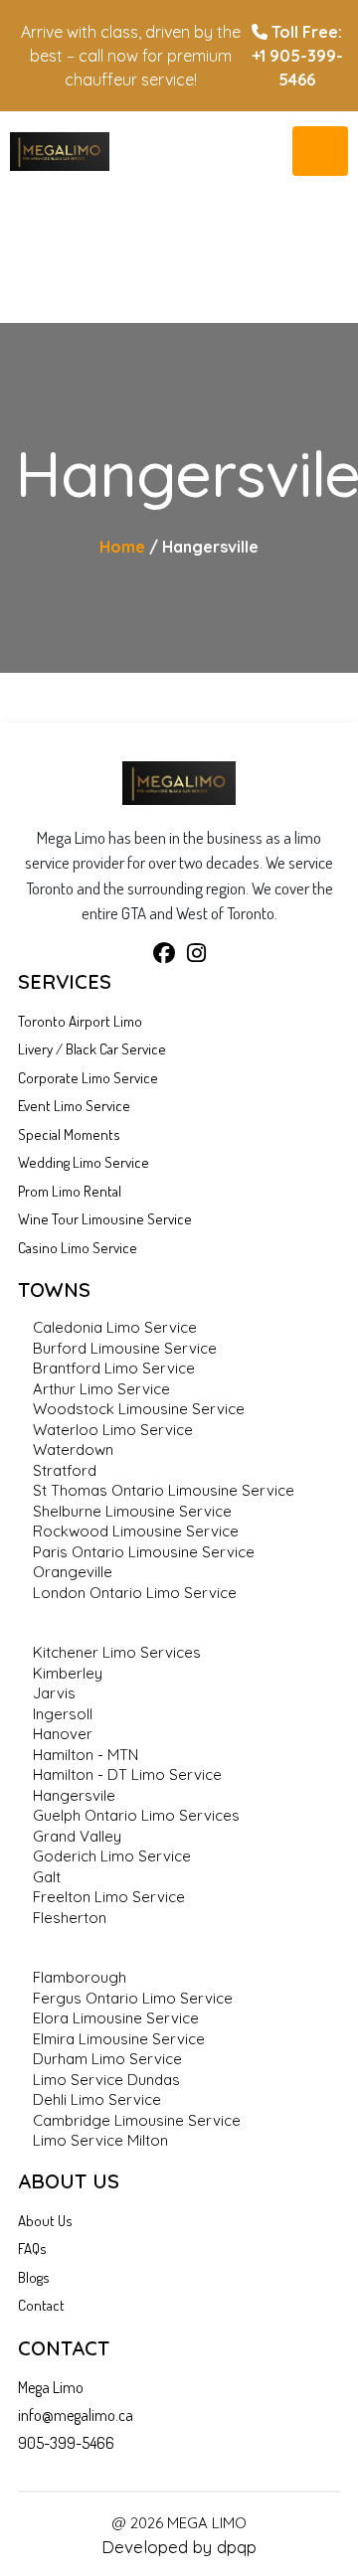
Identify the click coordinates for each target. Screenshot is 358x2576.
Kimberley (68, 1673)
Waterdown (73, 1449)
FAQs (32, 2249)
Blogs (34, 2277)
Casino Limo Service (78, 1248)
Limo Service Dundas (106, 2080)
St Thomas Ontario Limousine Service (164, 1490)
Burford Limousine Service (125, 1348)
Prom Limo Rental (70, 1191)
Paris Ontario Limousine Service (144, 1552)
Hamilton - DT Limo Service (127, 1774)
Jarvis (54, 1693)
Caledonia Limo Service (115, 1327)
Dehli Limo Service (97, 2099)
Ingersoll (63, 1714)
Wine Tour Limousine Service (105, 1219)
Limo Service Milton (100, 2140)
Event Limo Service (74, 1106)
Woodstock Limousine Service (139, 1409)
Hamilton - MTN (86, 1755)
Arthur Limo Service (101, 1389)
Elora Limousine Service (116, 2018)
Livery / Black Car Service (92, 1049)
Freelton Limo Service (109, 1897)
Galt (47, 1877)
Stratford (65, 1470)
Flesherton (70, 1918)
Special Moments (69, 1134)
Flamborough (80, 1977)
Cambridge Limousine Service (137, 2120)
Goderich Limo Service (112, 1856)
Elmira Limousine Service (119, 2039)
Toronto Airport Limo (80, 1021)
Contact (41, 2305)
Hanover (63, 1734)
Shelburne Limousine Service (132, 1511)
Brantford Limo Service (114, 1368)
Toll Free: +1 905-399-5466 (297, 56)
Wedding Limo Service (84, 1162)
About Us (45, 2221)
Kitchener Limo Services (117, 1652)
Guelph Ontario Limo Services (136, 1815)
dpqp (237, 2547)
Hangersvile (74, 1795)
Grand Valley (77, 1836)
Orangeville (73, 1572)
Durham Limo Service (107, 2059)
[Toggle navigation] (320, 151)
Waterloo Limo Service (113, 1430)
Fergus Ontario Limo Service (133, 1998)
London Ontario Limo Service (135, 1593)
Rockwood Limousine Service (136, 1531)
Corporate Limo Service (88, 1078)
